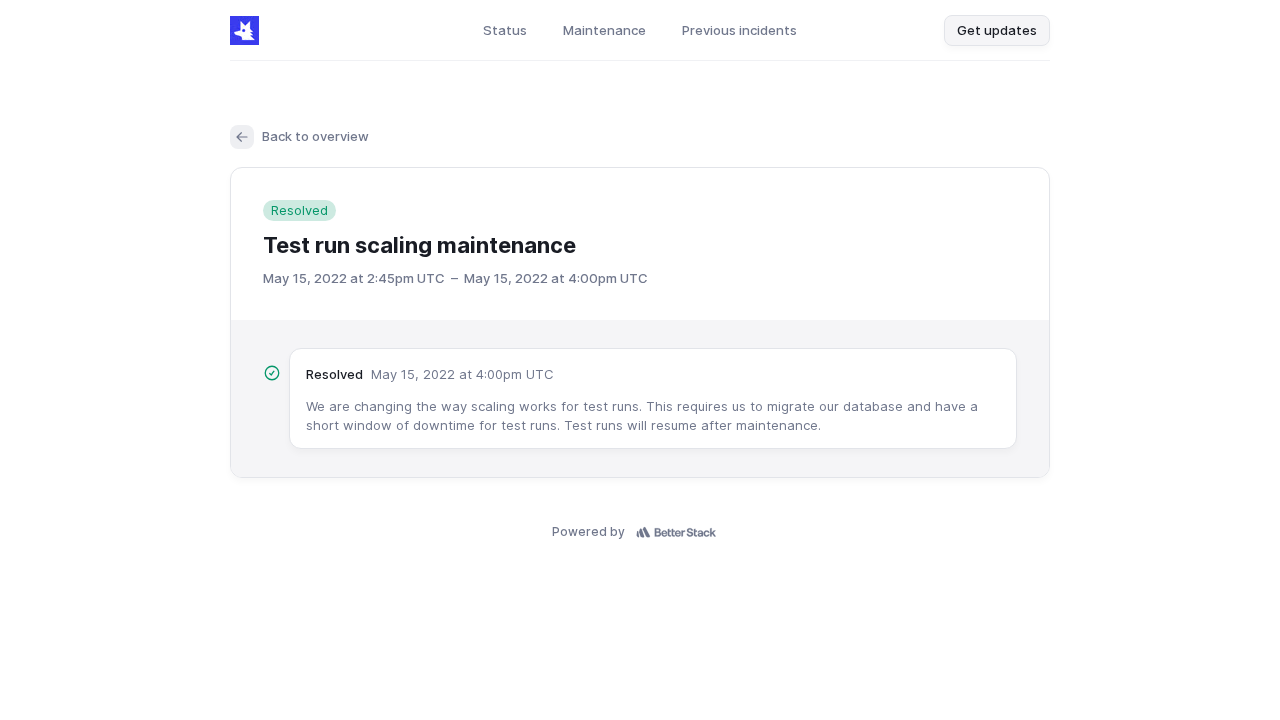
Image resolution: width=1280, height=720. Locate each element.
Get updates (997, 30)
